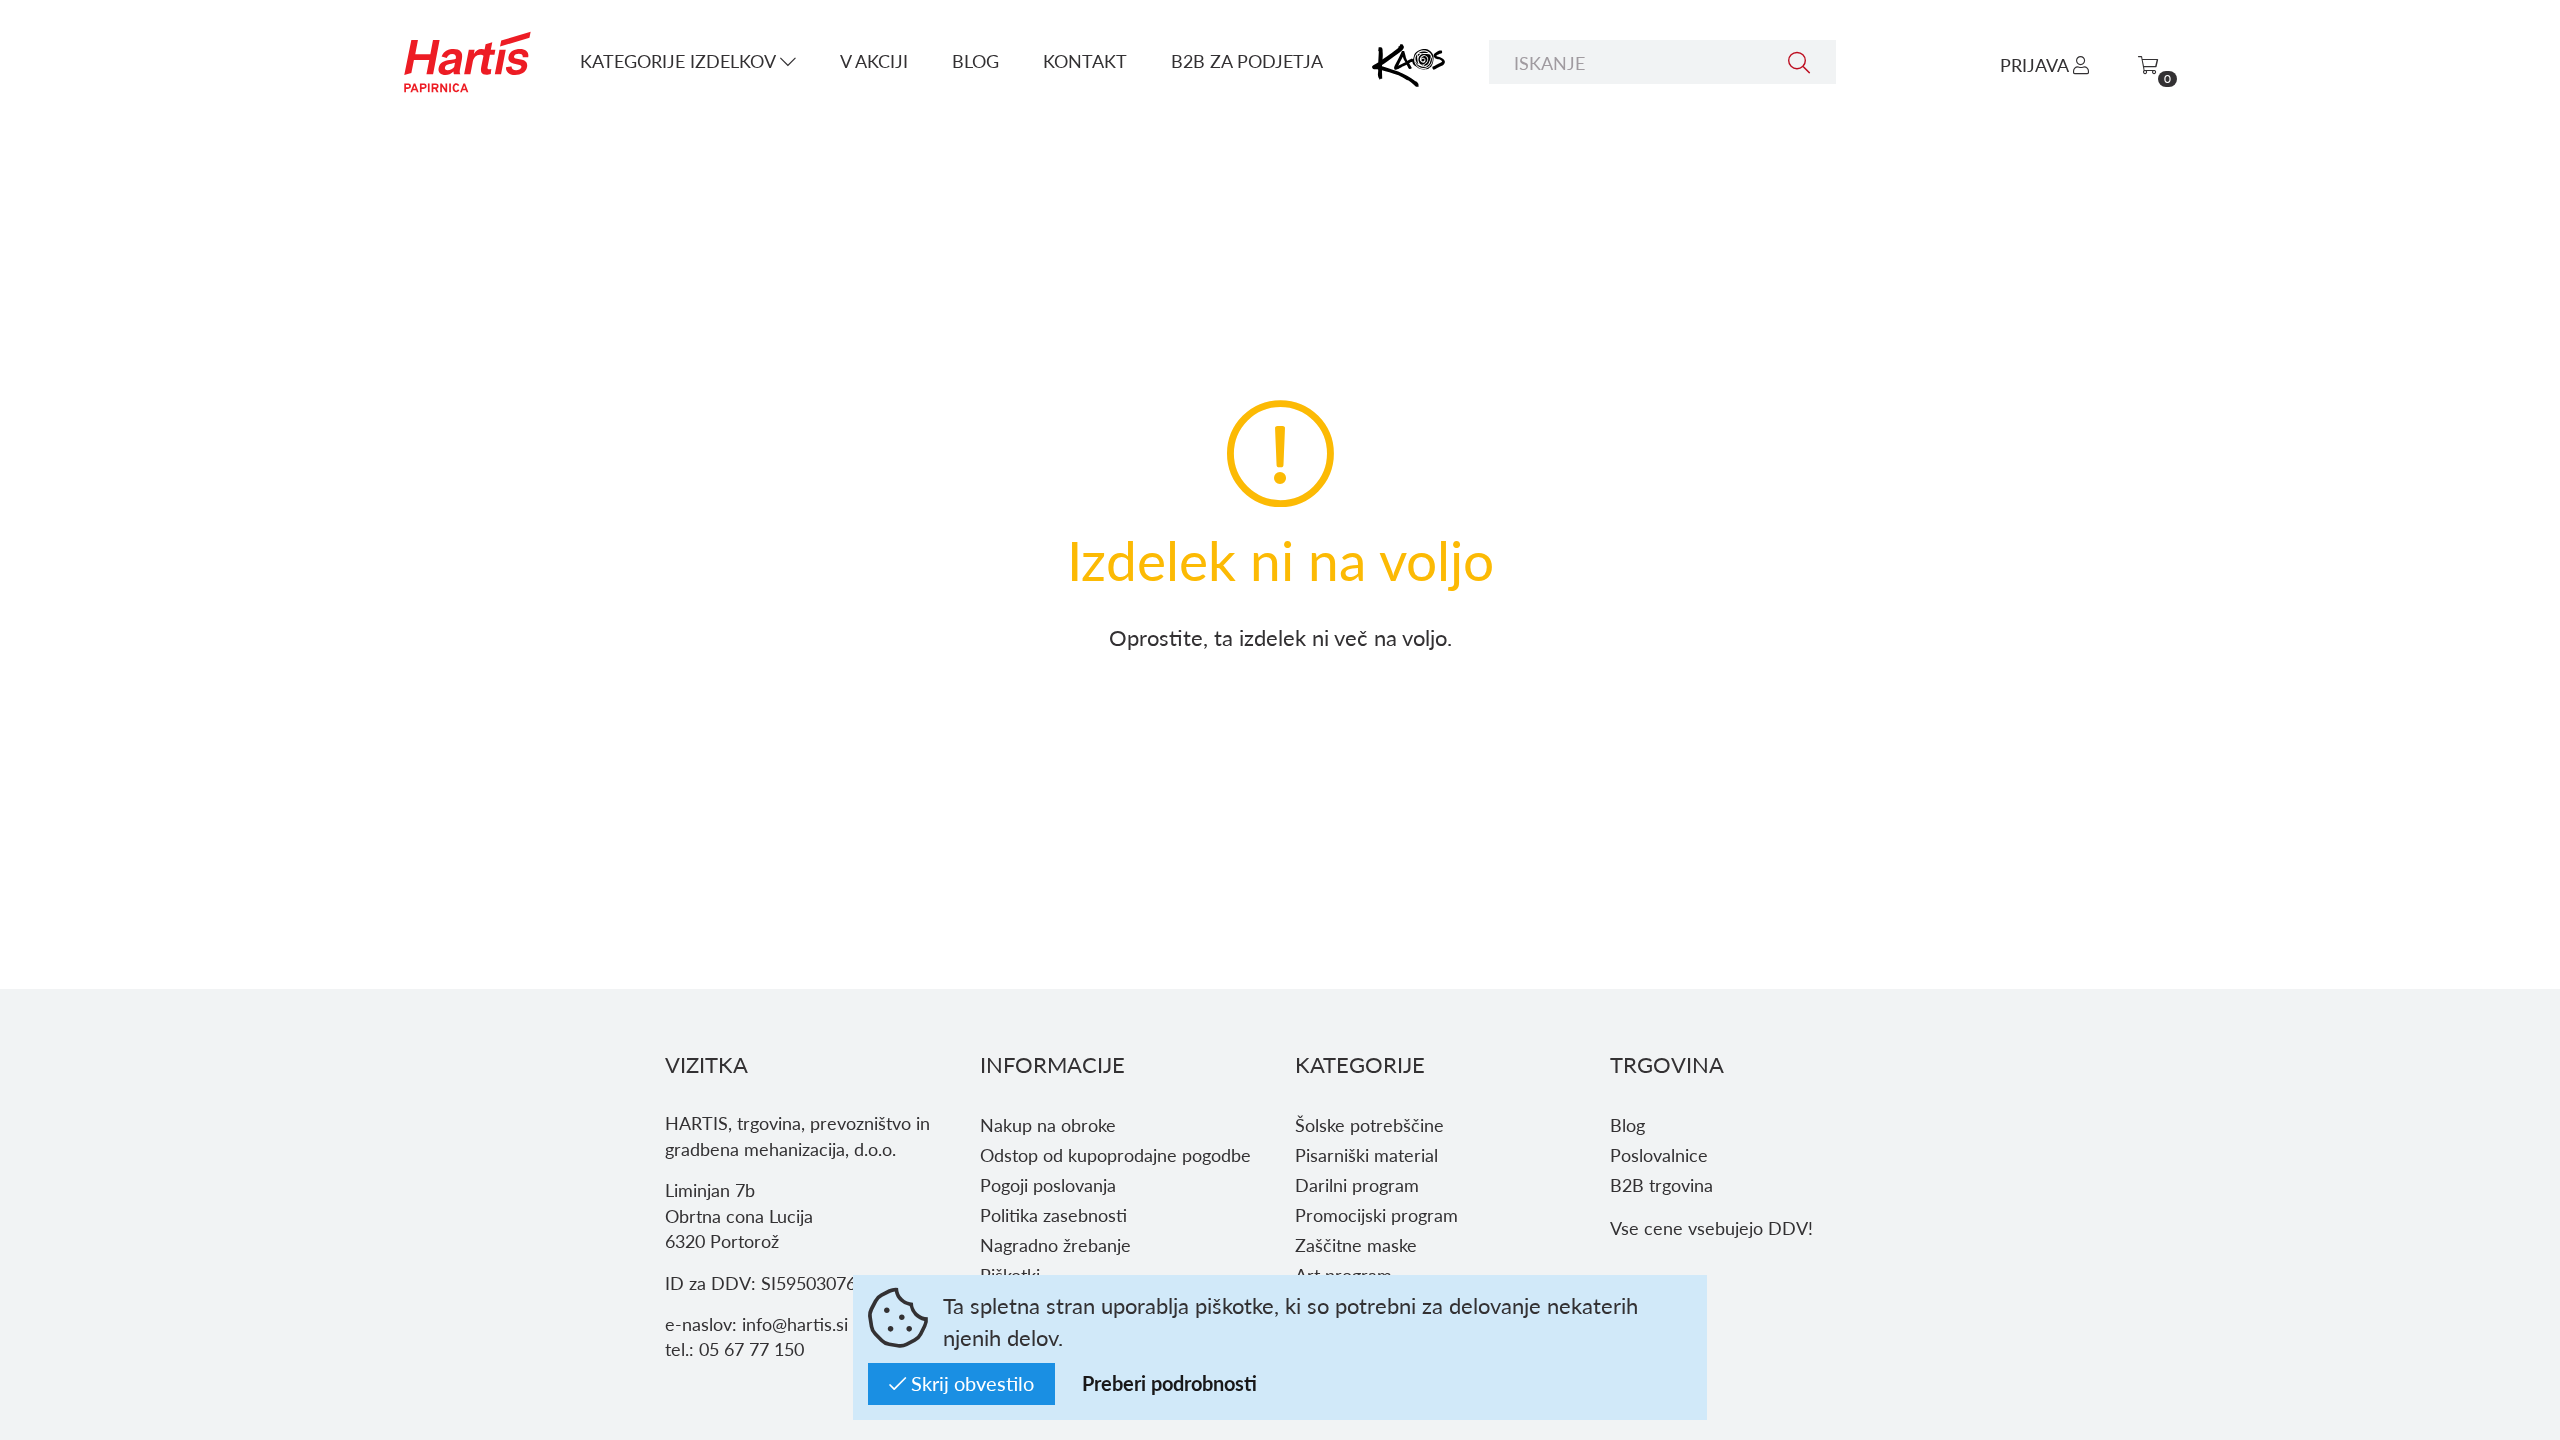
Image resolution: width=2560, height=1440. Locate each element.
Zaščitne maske (1356, 1244)
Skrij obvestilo (970, 1383)
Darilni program (1357, 1184)
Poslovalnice (1659, 1154)
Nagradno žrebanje (1055, 1244)
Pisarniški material (1366, 1154)
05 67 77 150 (751, 1348)
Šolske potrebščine (1369, 1124)
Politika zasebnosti (1053, 1214)
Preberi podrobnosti (1169, 1383)
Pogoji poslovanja (1048, 1184)
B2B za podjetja (1247, 60)
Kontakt (1085, 60)
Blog (975, 60)
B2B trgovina (1661, 1184)
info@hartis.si (795, 1323)
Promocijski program (1376, 1214)
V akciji (874, 60)
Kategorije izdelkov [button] (680, 60)
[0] (2148, 64)
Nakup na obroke (1048, 1124)
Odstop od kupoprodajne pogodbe (1115, 1154)
